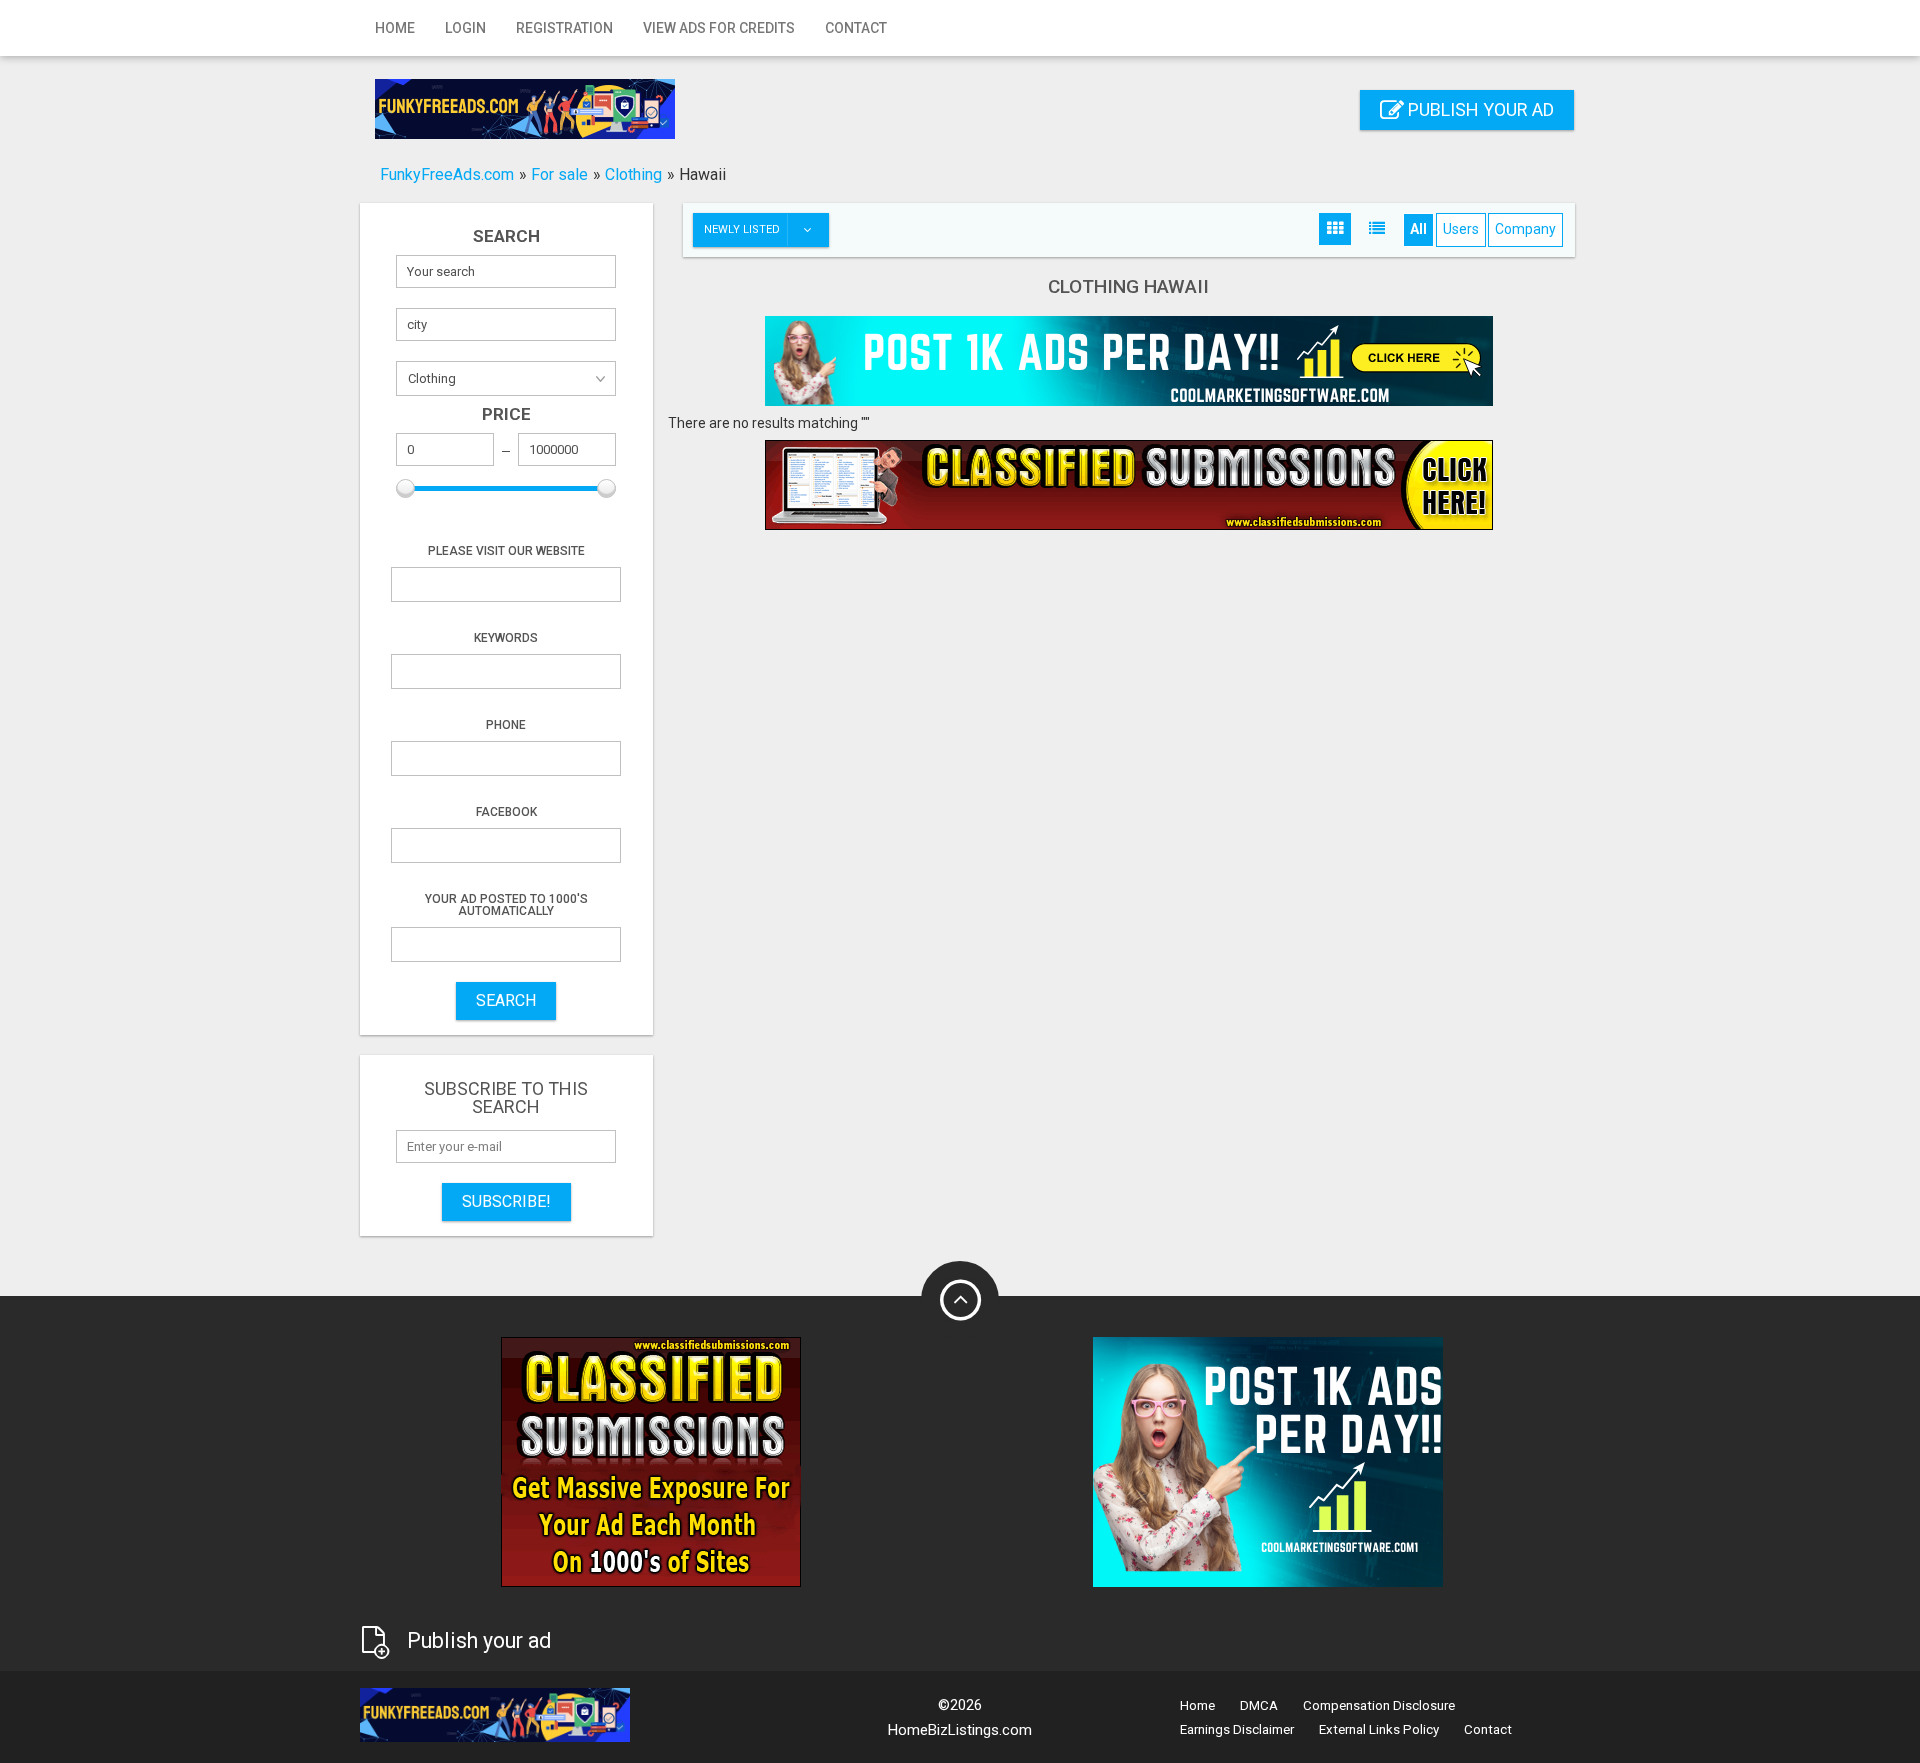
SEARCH (506, 1000)
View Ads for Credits (719, 28)
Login (465, 28)
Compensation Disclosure (1379, 1705)
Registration (564, 28)
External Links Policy (1379, 1729)
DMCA (1259, 1705)
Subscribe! (506, 1201)
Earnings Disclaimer (1237, 1729)
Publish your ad (1479, 109)
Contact (856, 28)
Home (395, 28)
